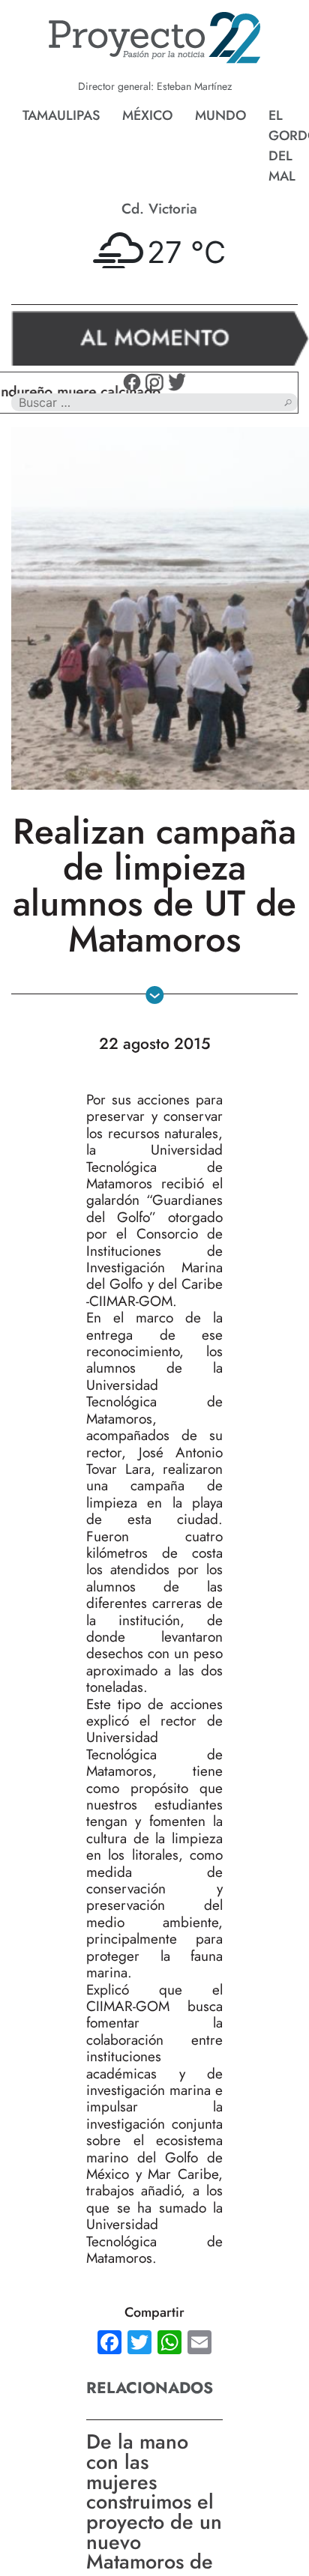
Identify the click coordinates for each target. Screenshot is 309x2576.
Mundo (220, 115)
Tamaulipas (61, 115)
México (147, 115)
